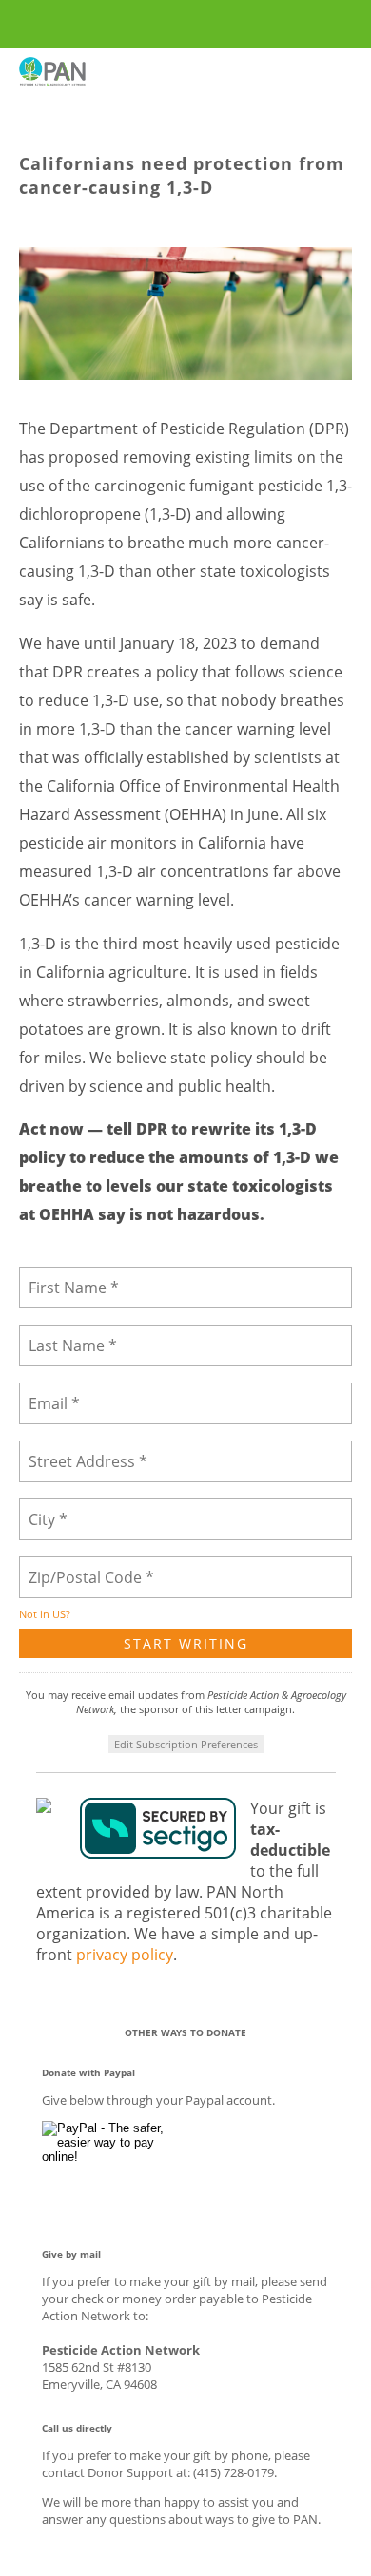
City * (47, 1507)
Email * (52, 1392)
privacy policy (125, 1955)
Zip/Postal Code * (84, 1565)
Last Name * (66, 1334)
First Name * (67, 1276)
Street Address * (80, 1450)
